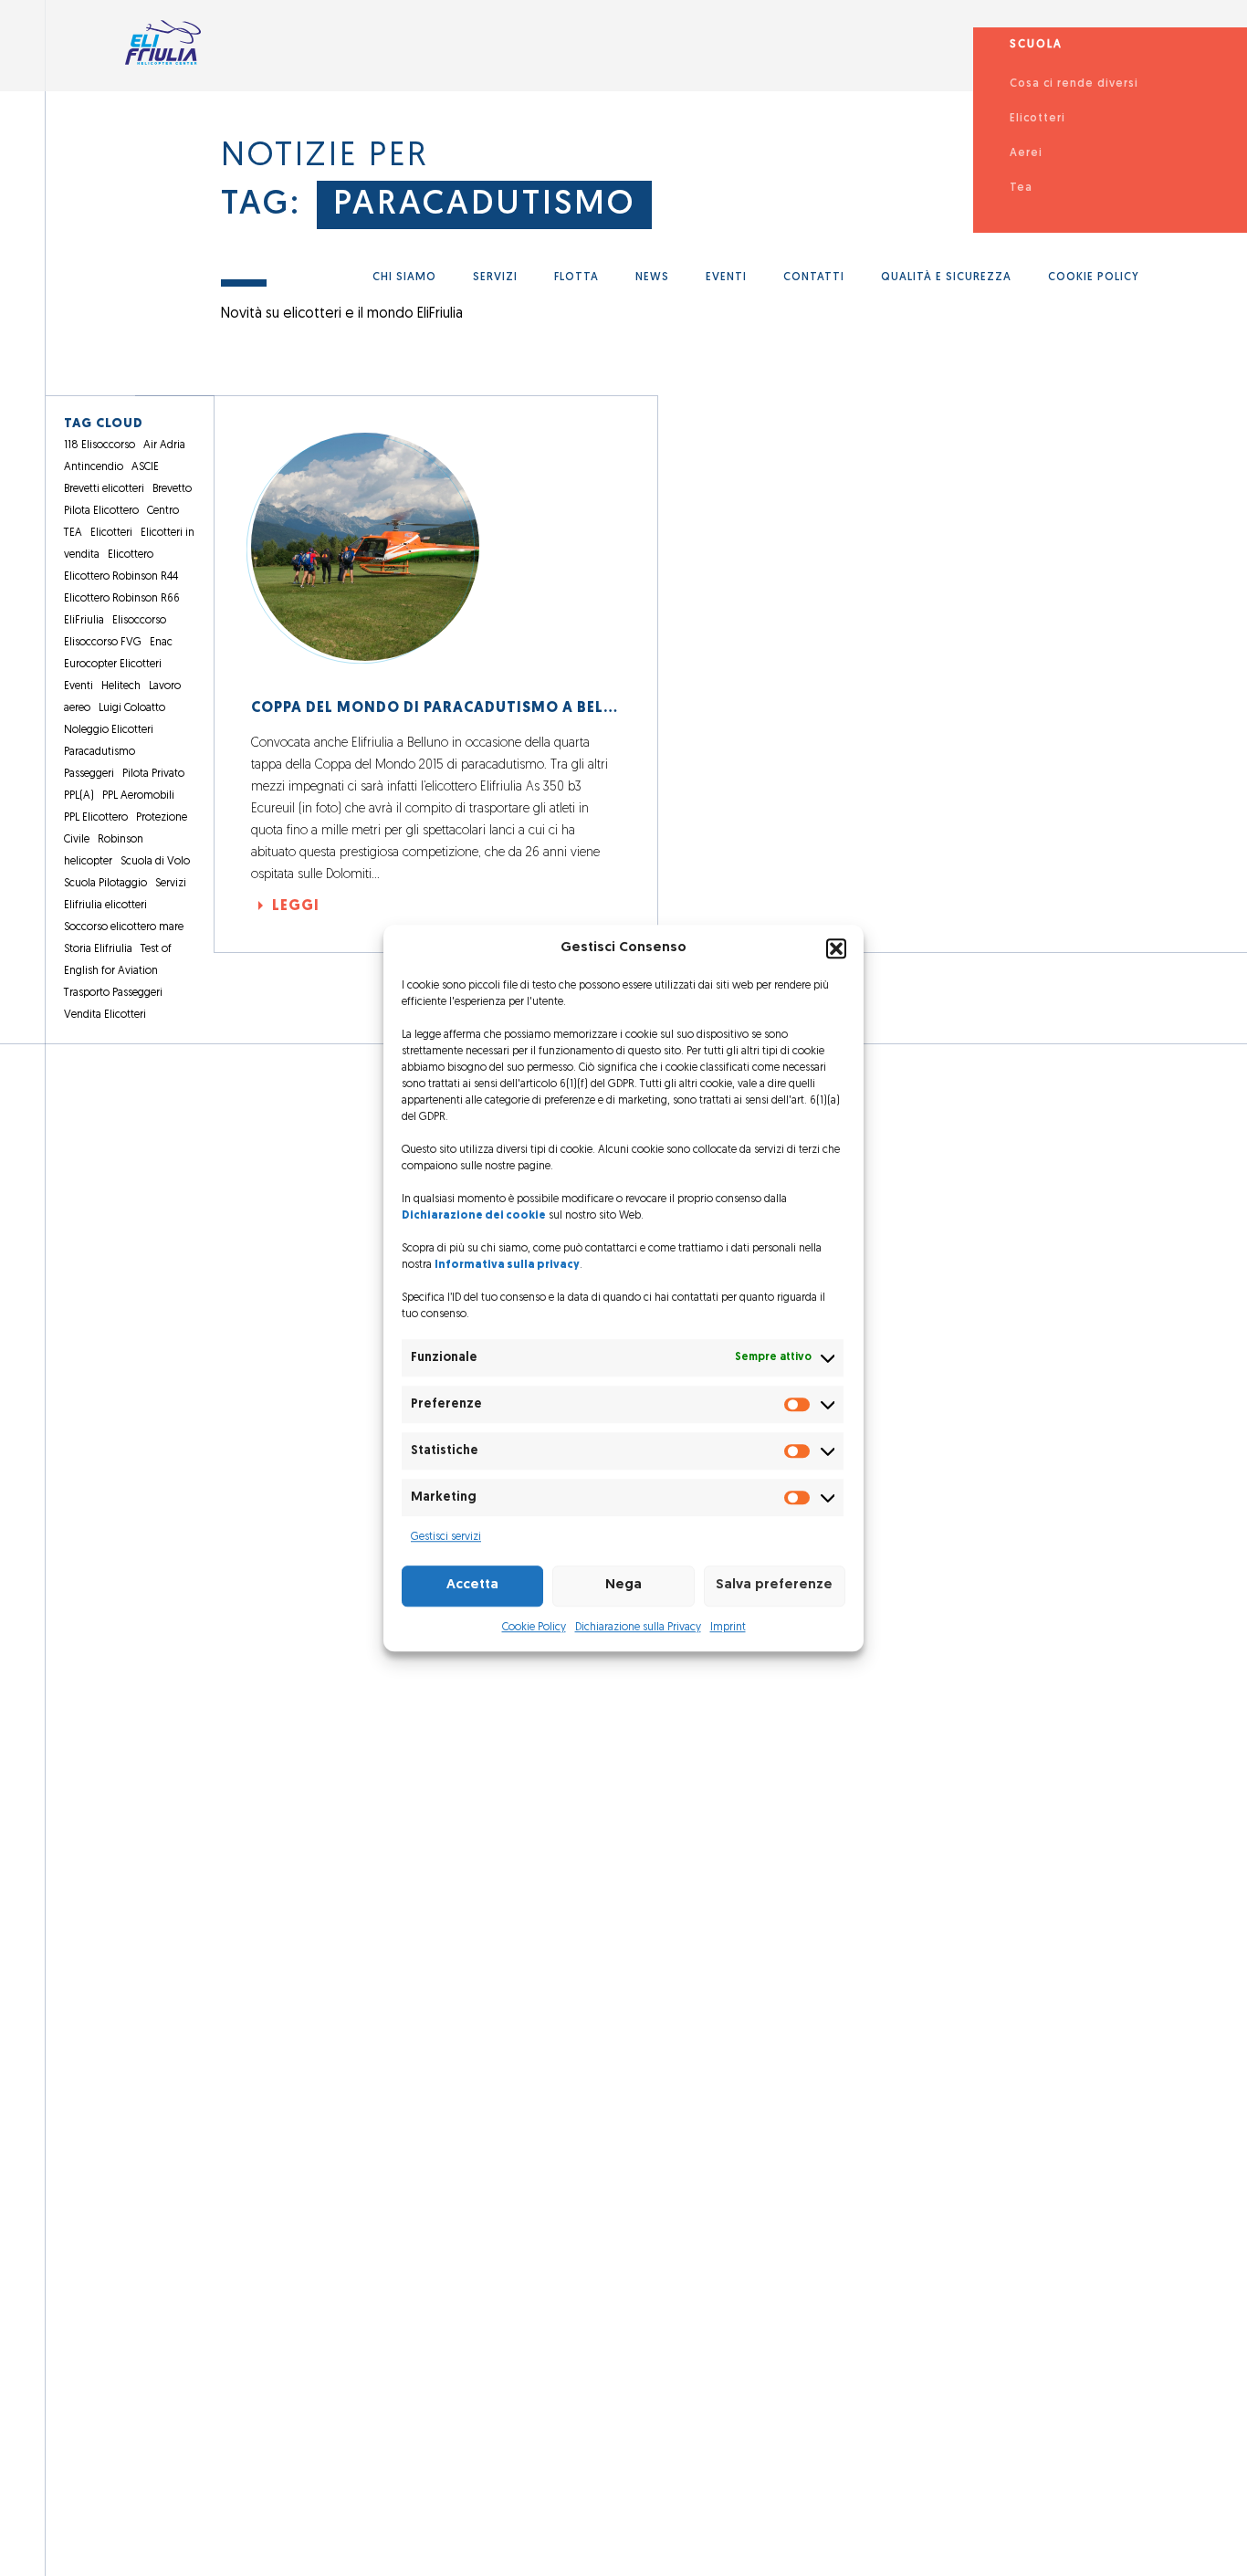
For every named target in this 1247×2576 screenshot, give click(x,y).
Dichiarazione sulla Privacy (638, 1628)
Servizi (495, 277)
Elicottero (131, 555)
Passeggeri (89, 774)
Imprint (728, 1628)
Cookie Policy (534, 1628)
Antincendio (94, 467)
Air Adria (164, 445)
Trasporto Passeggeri (113, 993)
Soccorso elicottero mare (124, 927)
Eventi (726, 277)
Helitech (121, 686)
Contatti (814, 277)
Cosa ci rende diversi (1074, 84)
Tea (1021, 188)
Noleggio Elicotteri (109, 730)
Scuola (1036, 45)
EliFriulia (84, 621)
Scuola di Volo (155, 862)
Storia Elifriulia (98, 949)
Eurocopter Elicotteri (113, 665)
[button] (836, 949)
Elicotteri (1037, 119)
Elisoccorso (139, 621)
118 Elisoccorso (100, 445)
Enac (161, 643)
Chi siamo (404, 277)
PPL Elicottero (96, 818)
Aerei (1026, 153)
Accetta (472, 1585)
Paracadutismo (484, 205)
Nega (623, 1585)
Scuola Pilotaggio (105, 884)
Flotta (576, 277)
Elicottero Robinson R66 (122, 599)
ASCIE (145, 467)
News (652, 277)
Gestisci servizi (446, 1537)
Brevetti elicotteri (104, 489)
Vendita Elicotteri (105, 1015)
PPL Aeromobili (138, 796)
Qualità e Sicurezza (946, 277)
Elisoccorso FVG (103, 643)
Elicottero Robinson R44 (121, 577)
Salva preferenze (774, 1585)
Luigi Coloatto (132, 708)
